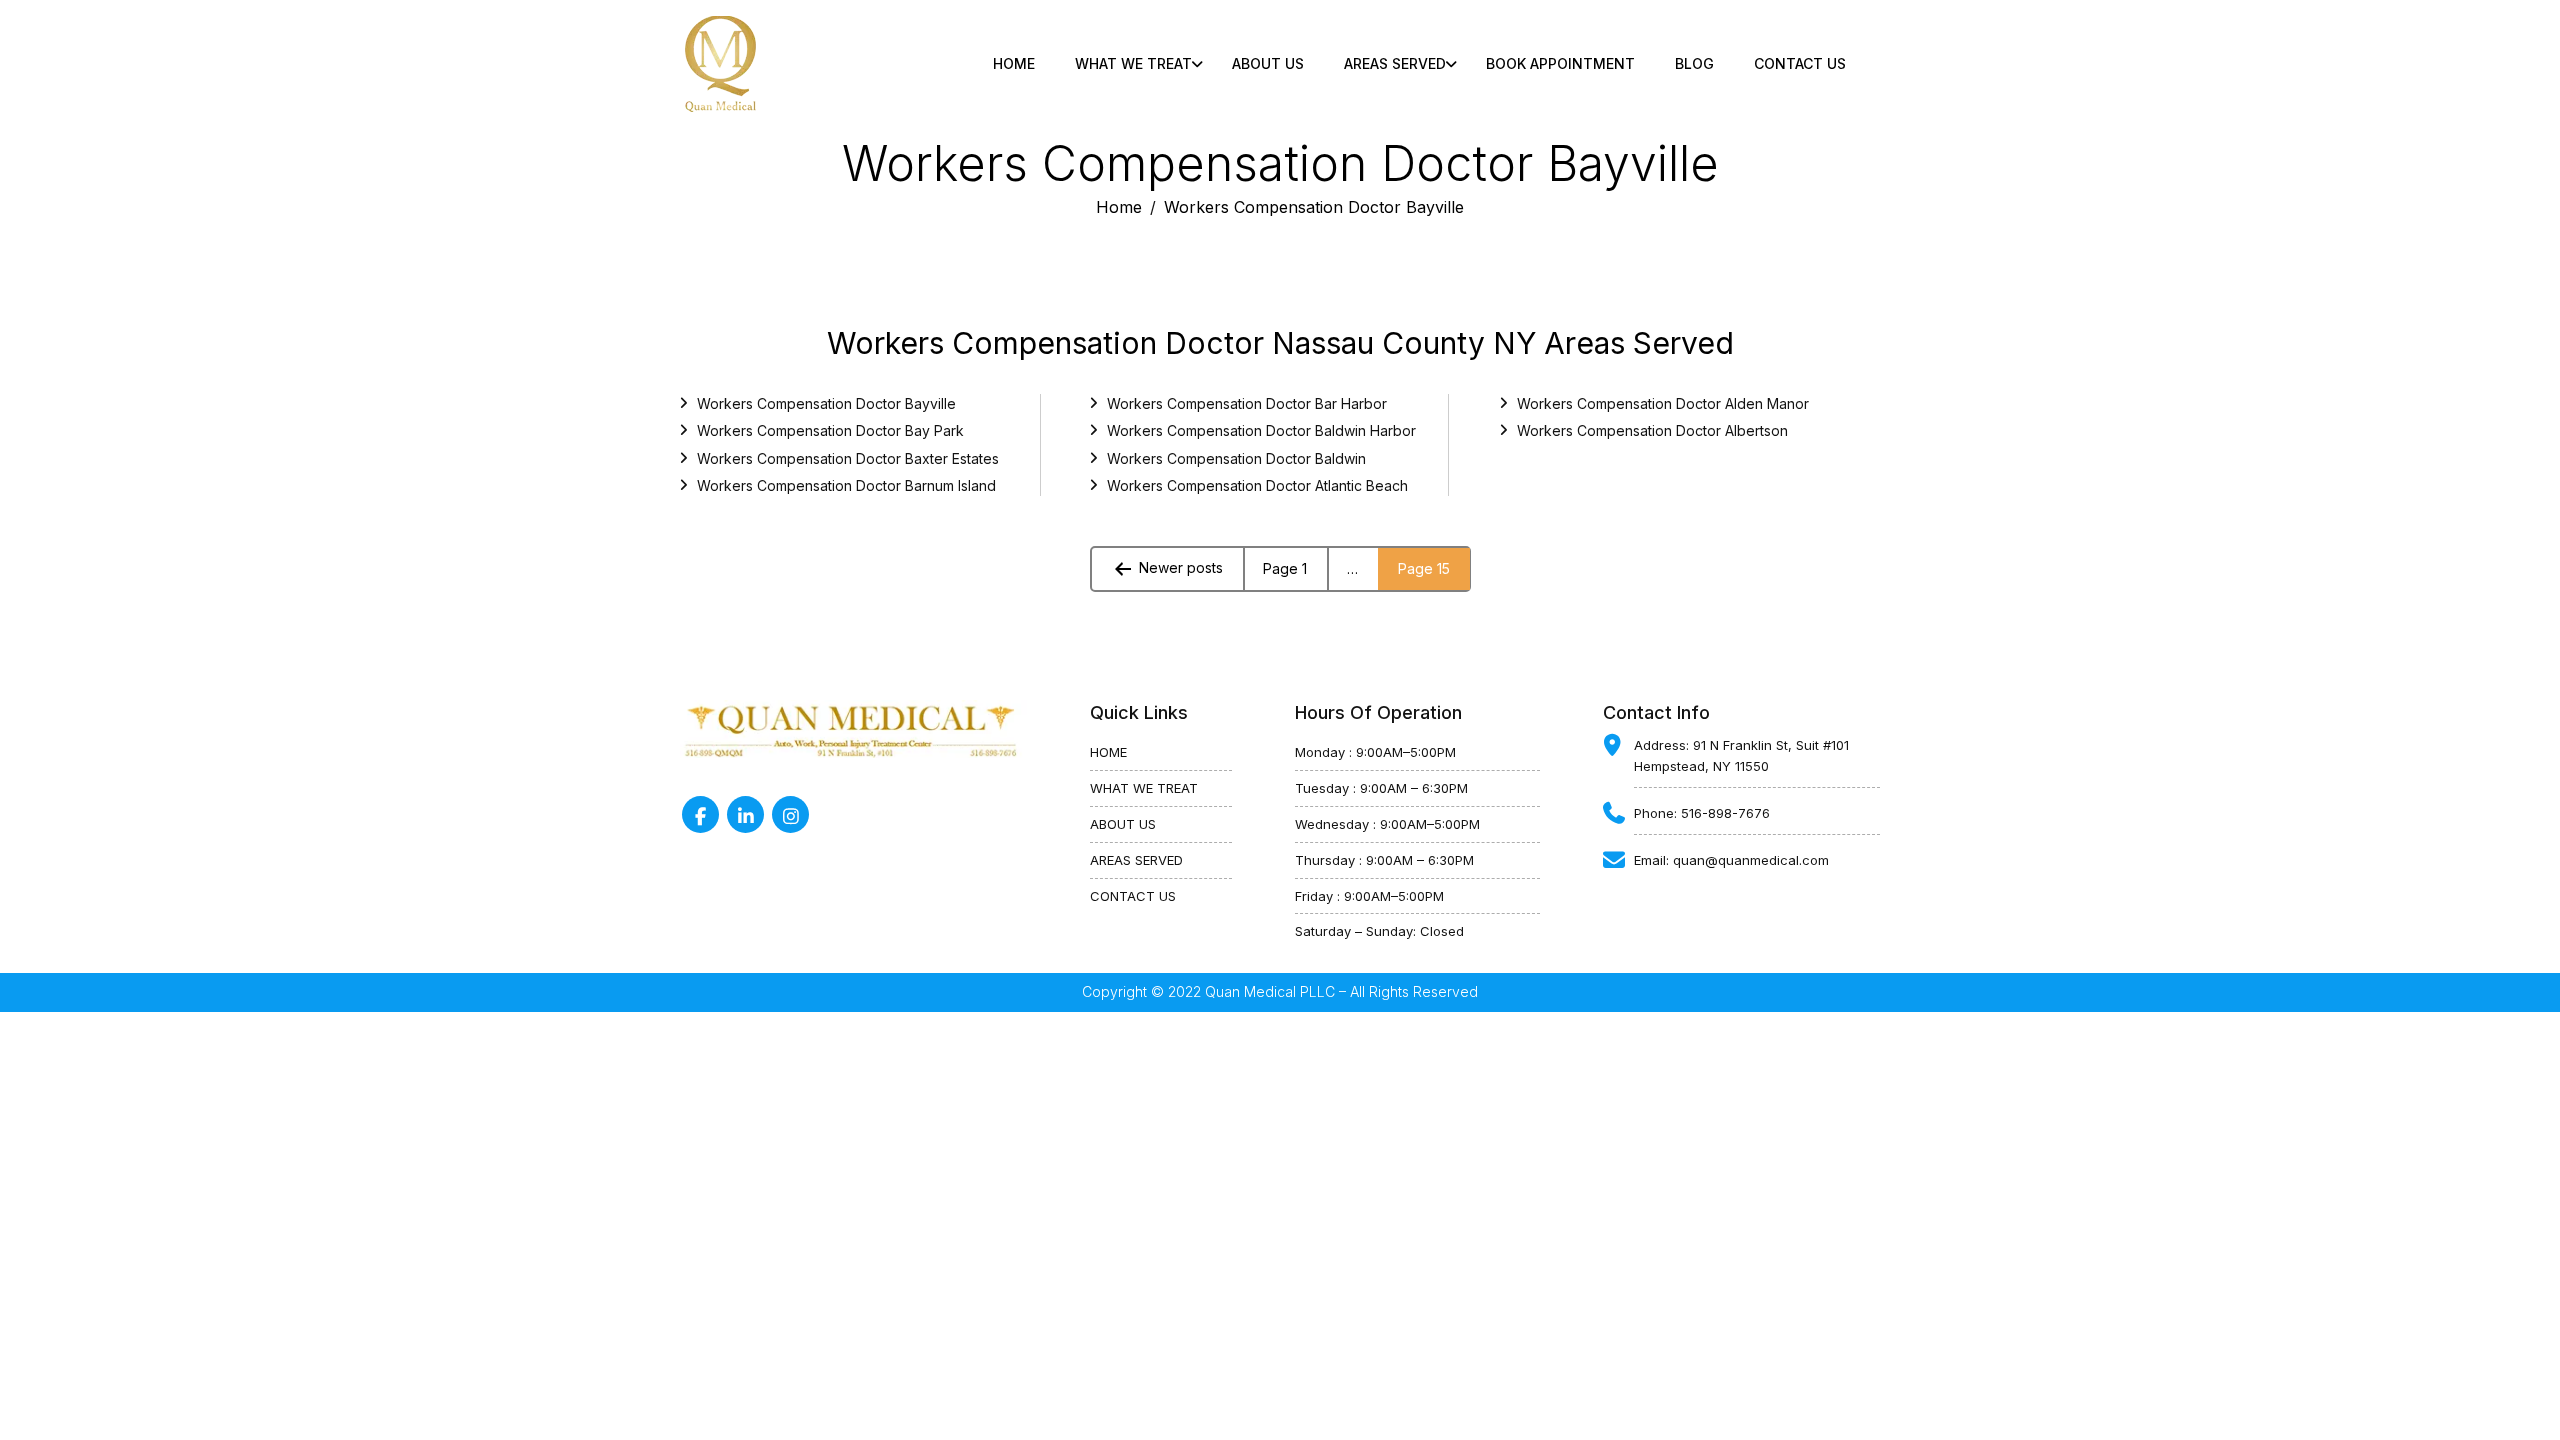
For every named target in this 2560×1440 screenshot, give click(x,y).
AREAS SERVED (1136, 860)
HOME (1108, 752)
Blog (1694, 63)
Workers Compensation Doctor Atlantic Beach (1257, 485)
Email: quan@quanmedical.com (1731, 860)
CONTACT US (1800, 63)
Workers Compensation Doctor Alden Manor (1663, 403)
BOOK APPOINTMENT (1560, 63)
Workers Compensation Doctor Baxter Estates (848, 458)
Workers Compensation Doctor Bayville (826, 403)
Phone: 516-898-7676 (1702, 813)
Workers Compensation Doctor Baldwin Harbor (1261, 430)
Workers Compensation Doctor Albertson (1652, 430)
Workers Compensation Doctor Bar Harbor (1247, 403)
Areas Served (1395, 63)
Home (1014, 63)
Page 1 (1285, 568)
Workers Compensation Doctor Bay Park (830, 430)
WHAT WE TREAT (1144, 788)
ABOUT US (1268, 63)
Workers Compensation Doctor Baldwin (1236, 458)
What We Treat (1133, 63)
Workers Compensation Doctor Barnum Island (846, 485)
